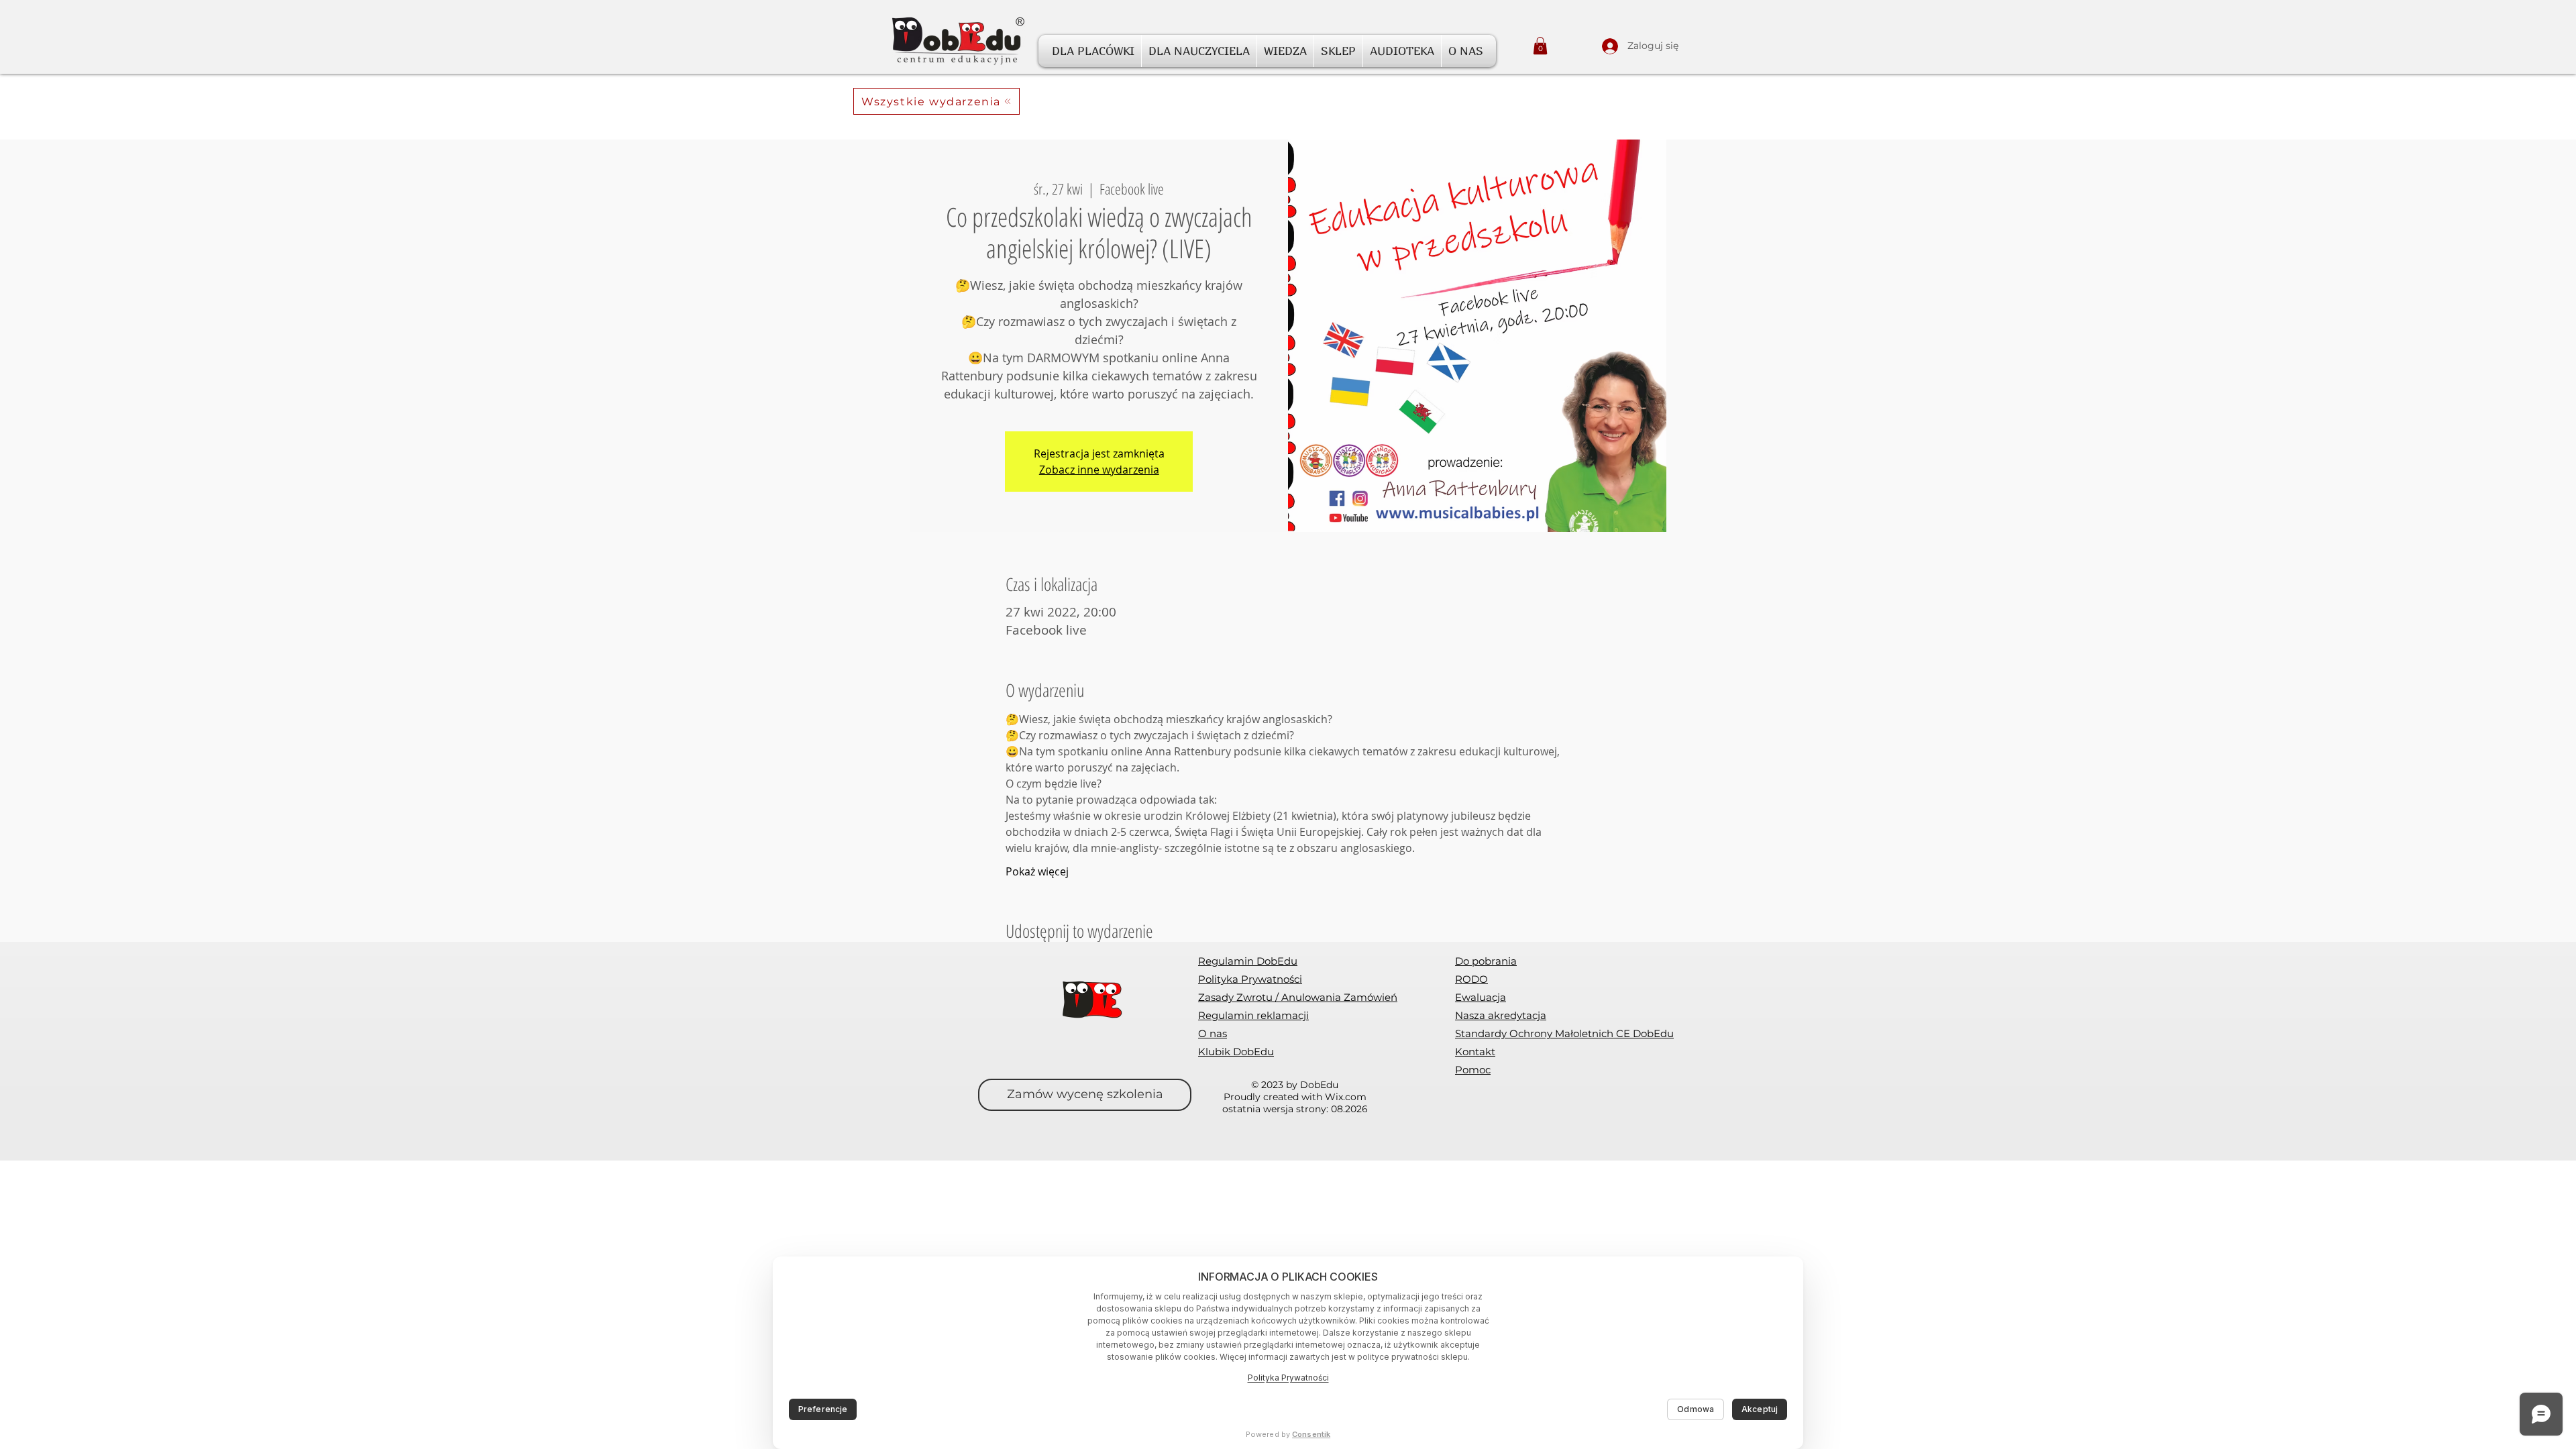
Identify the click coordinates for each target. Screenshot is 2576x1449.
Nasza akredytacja (1501, 1015)
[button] (1093, 51)
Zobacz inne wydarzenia (1099, 470)
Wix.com (1346, 1097)
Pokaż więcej (1037, 871)
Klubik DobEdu (1236, 1052)
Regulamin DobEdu (1248, 961)
